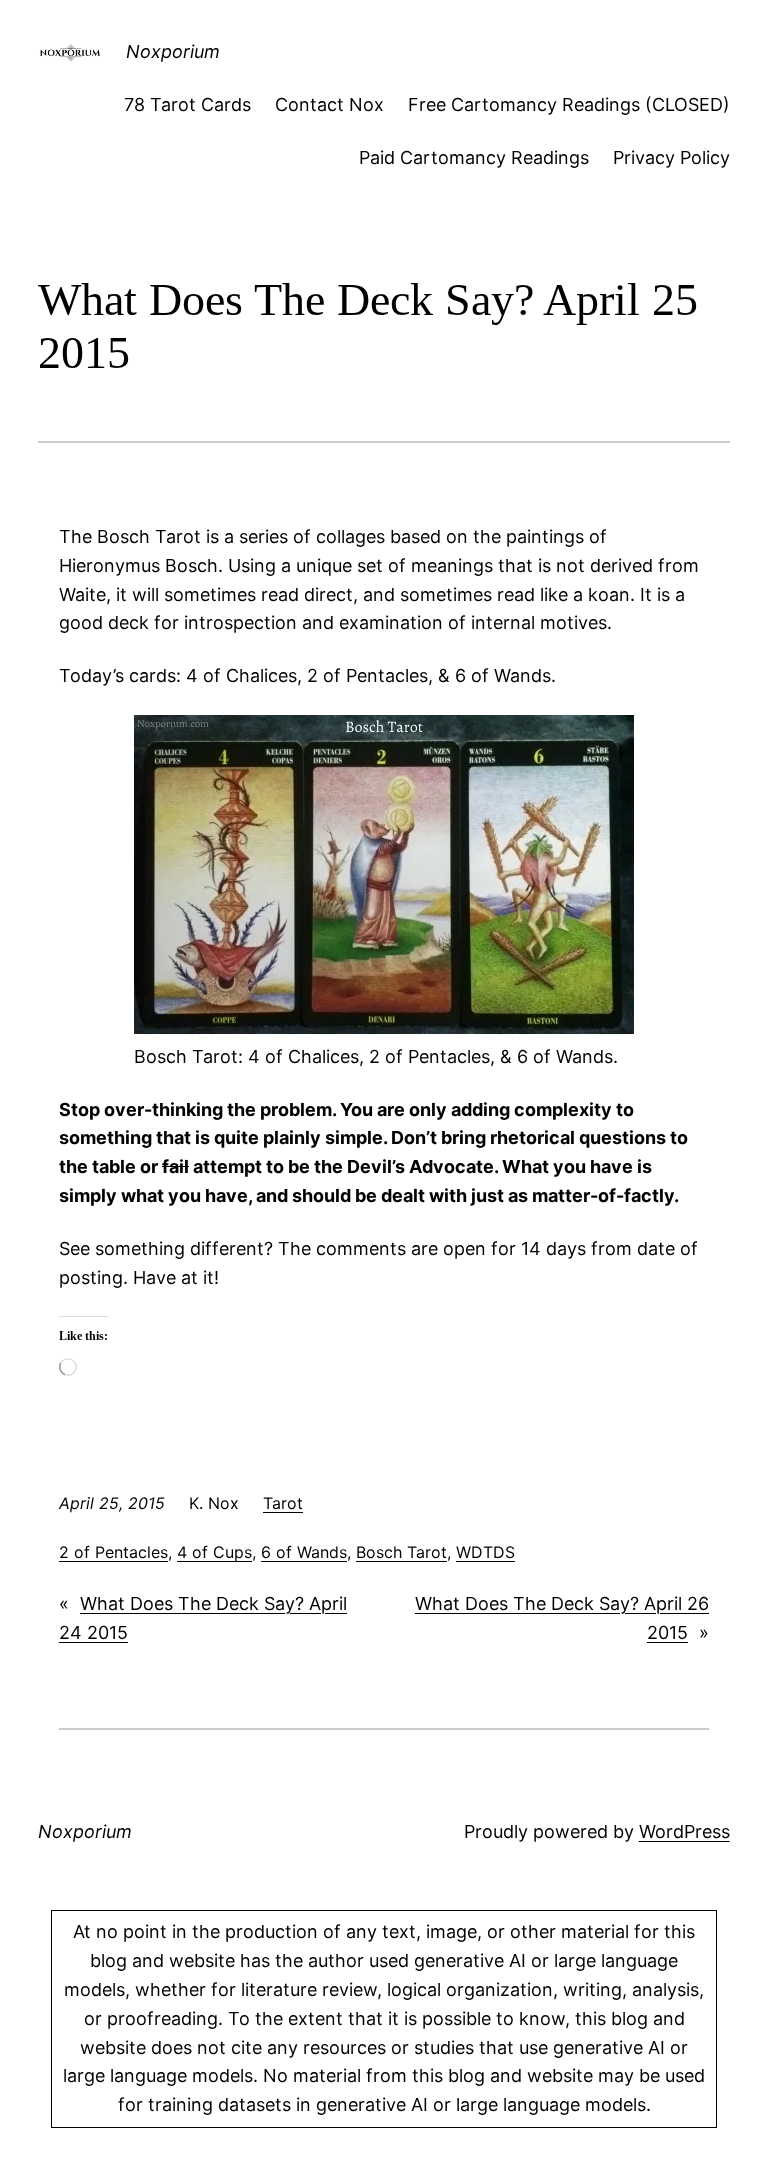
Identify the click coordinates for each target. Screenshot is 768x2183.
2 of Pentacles (113, 1552)
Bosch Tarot (401, 1552)
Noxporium (173, 51)
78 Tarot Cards (187, 104)
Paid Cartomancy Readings (474, 157)
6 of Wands (304, 1552)
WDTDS (485, 1552)
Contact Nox (329, 104)
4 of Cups (214, 1552)
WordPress (684, 1831)
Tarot (283, 1503)
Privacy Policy (671, 157)
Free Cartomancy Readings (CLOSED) (569, 104)
